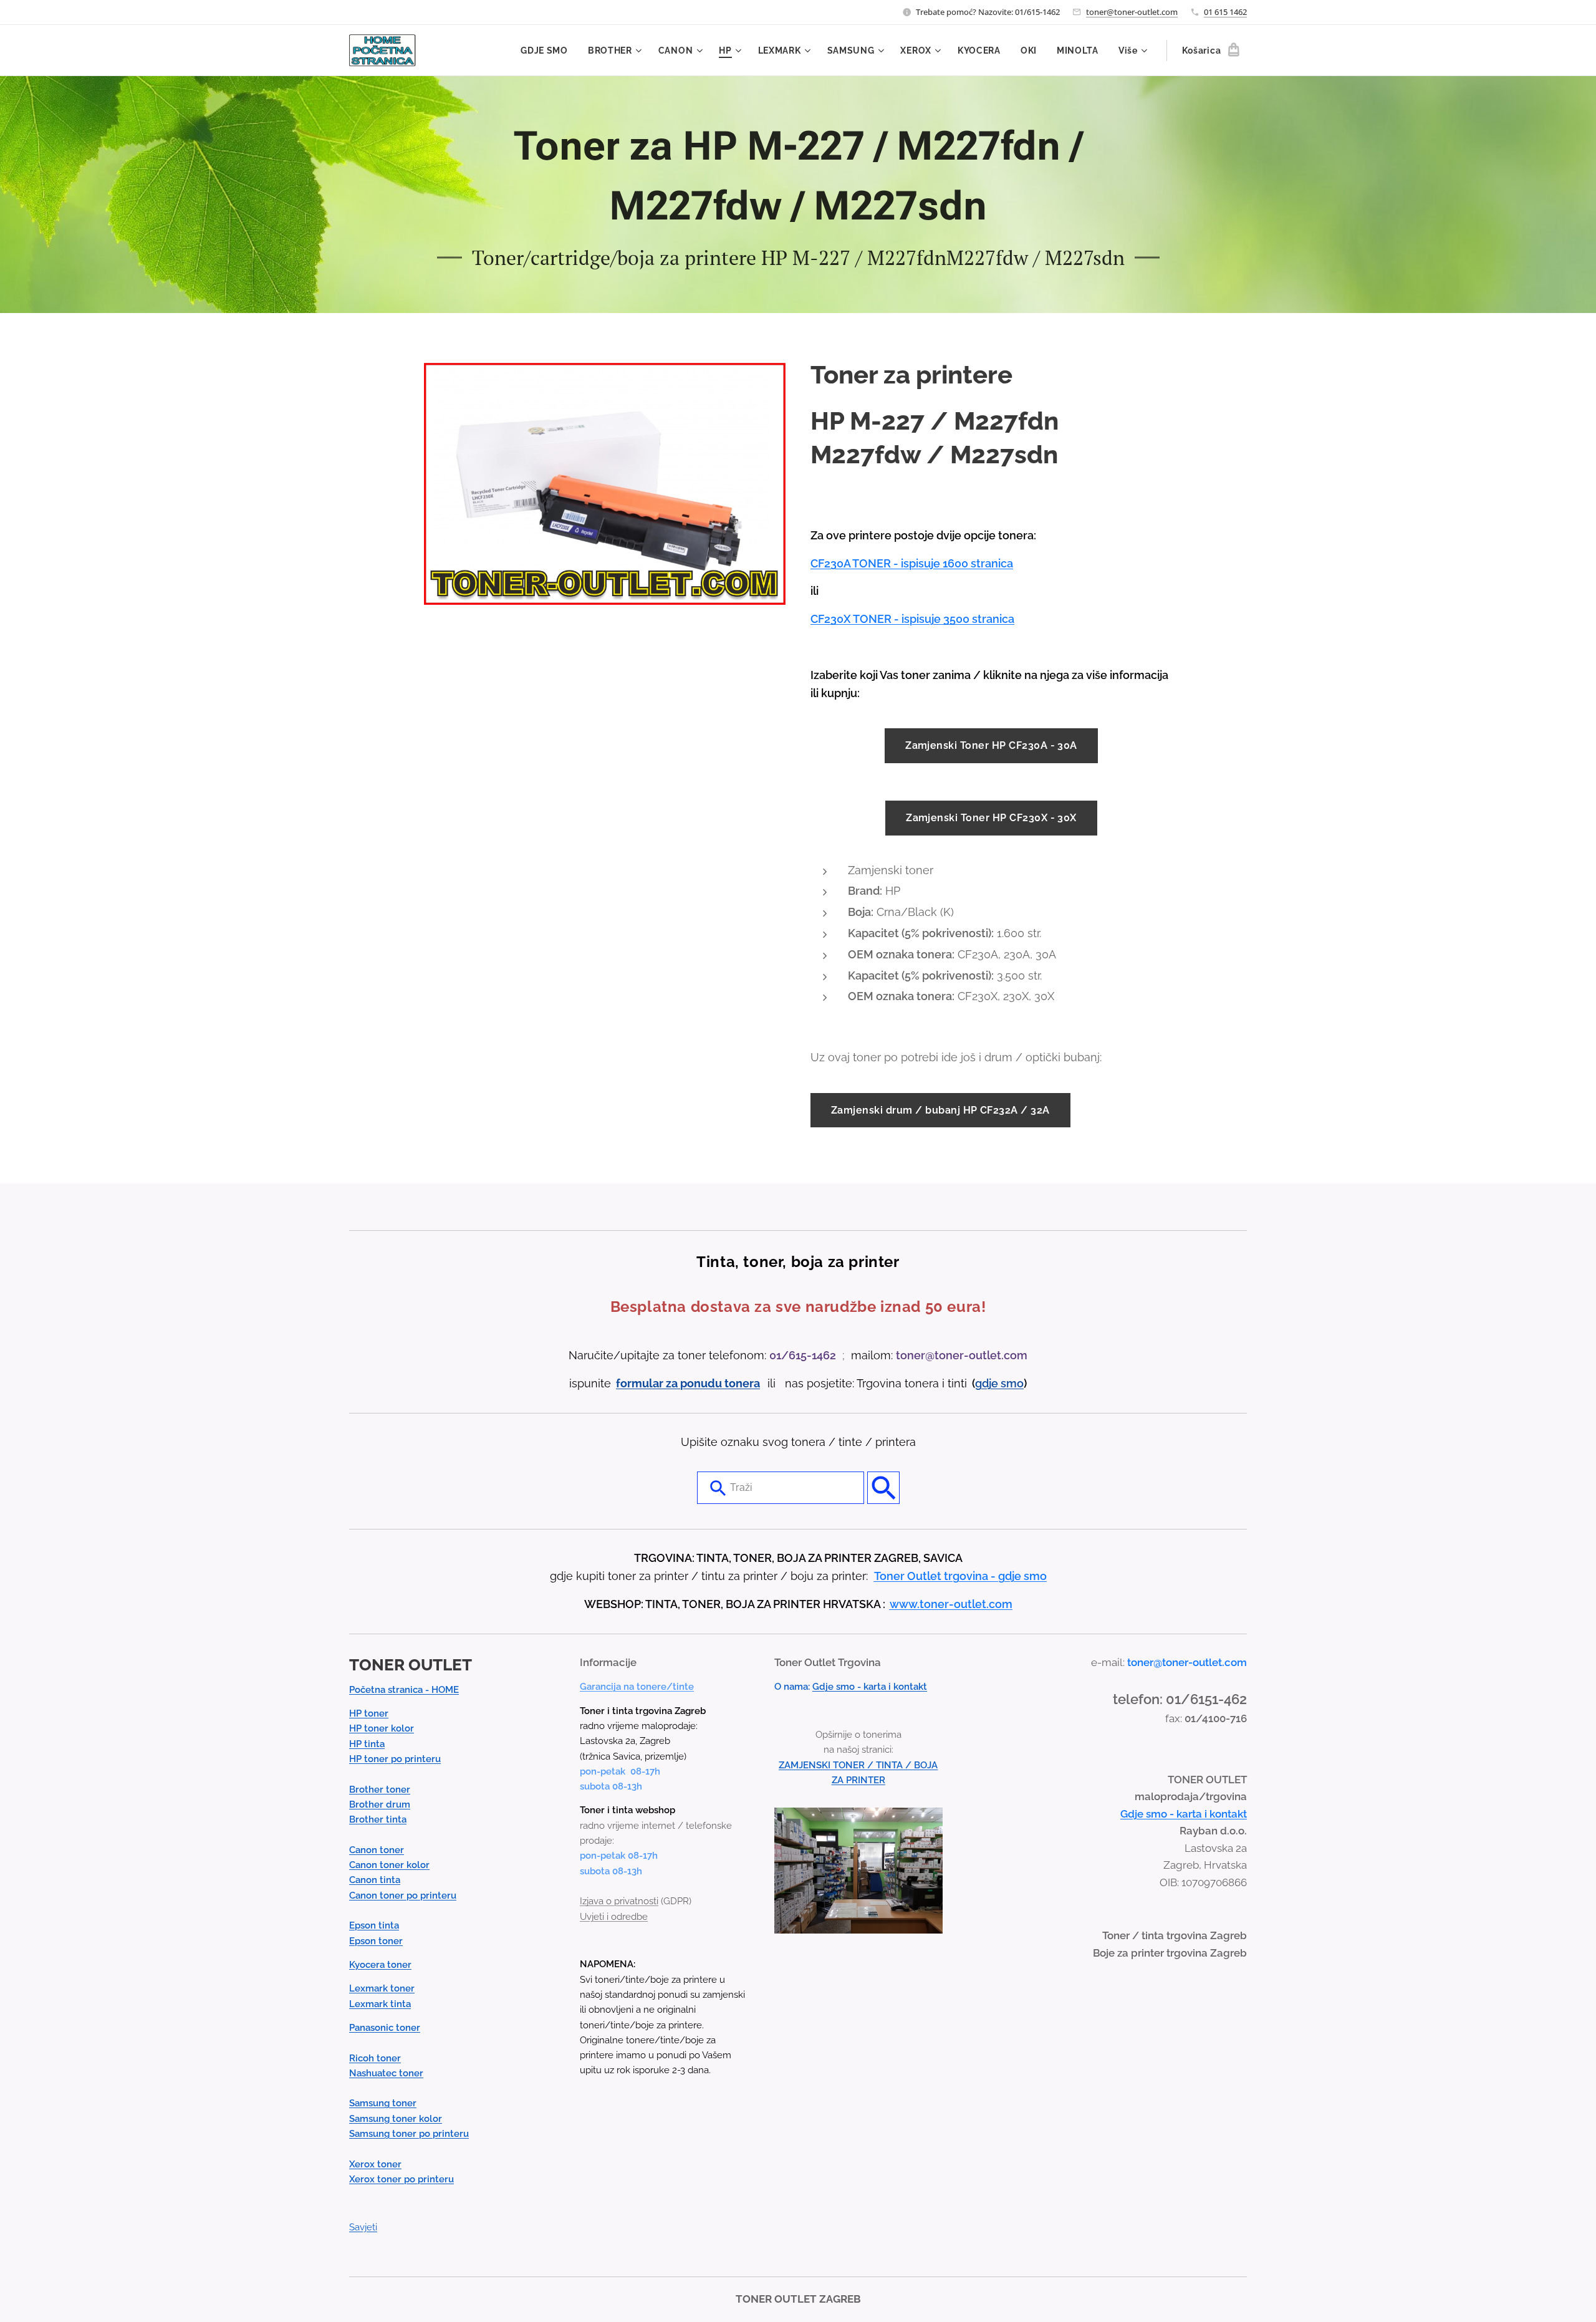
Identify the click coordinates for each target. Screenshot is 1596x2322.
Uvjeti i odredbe (614, 1917)
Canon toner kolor (389, 1865)
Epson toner (376, 1941)
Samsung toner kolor (396, 2119)
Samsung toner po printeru (409, 2134)
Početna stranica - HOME (404, 1690)
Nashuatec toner (386, 2073)
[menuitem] (548, 51)
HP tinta (367, 1744)
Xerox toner (375, 2164)
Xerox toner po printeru (401, 2179)
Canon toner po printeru (403, 1896)
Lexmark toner (382, 1988)
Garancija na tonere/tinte (637, 1687)
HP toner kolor (382, 1728)
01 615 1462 (1225, 12)
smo (1012, 1383)
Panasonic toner (385, 2028)
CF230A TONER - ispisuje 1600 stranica (912, 563)
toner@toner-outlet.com (1132, 12)
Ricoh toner (375, 2058)
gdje (988, 1383)
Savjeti (363, 2227)
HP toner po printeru (395, 1759)
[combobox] (781, 1488)
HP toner (369, 1713)
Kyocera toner (380, 1965)
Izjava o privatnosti (619, 1901)
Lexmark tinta (380, 2004)
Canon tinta (375, 1880)
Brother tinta (378, 1819)
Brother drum (380, 1804)
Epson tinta (374, 1925)
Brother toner (380, 1790)
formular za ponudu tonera (688, 1383)
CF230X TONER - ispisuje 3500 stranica (912, 619)
